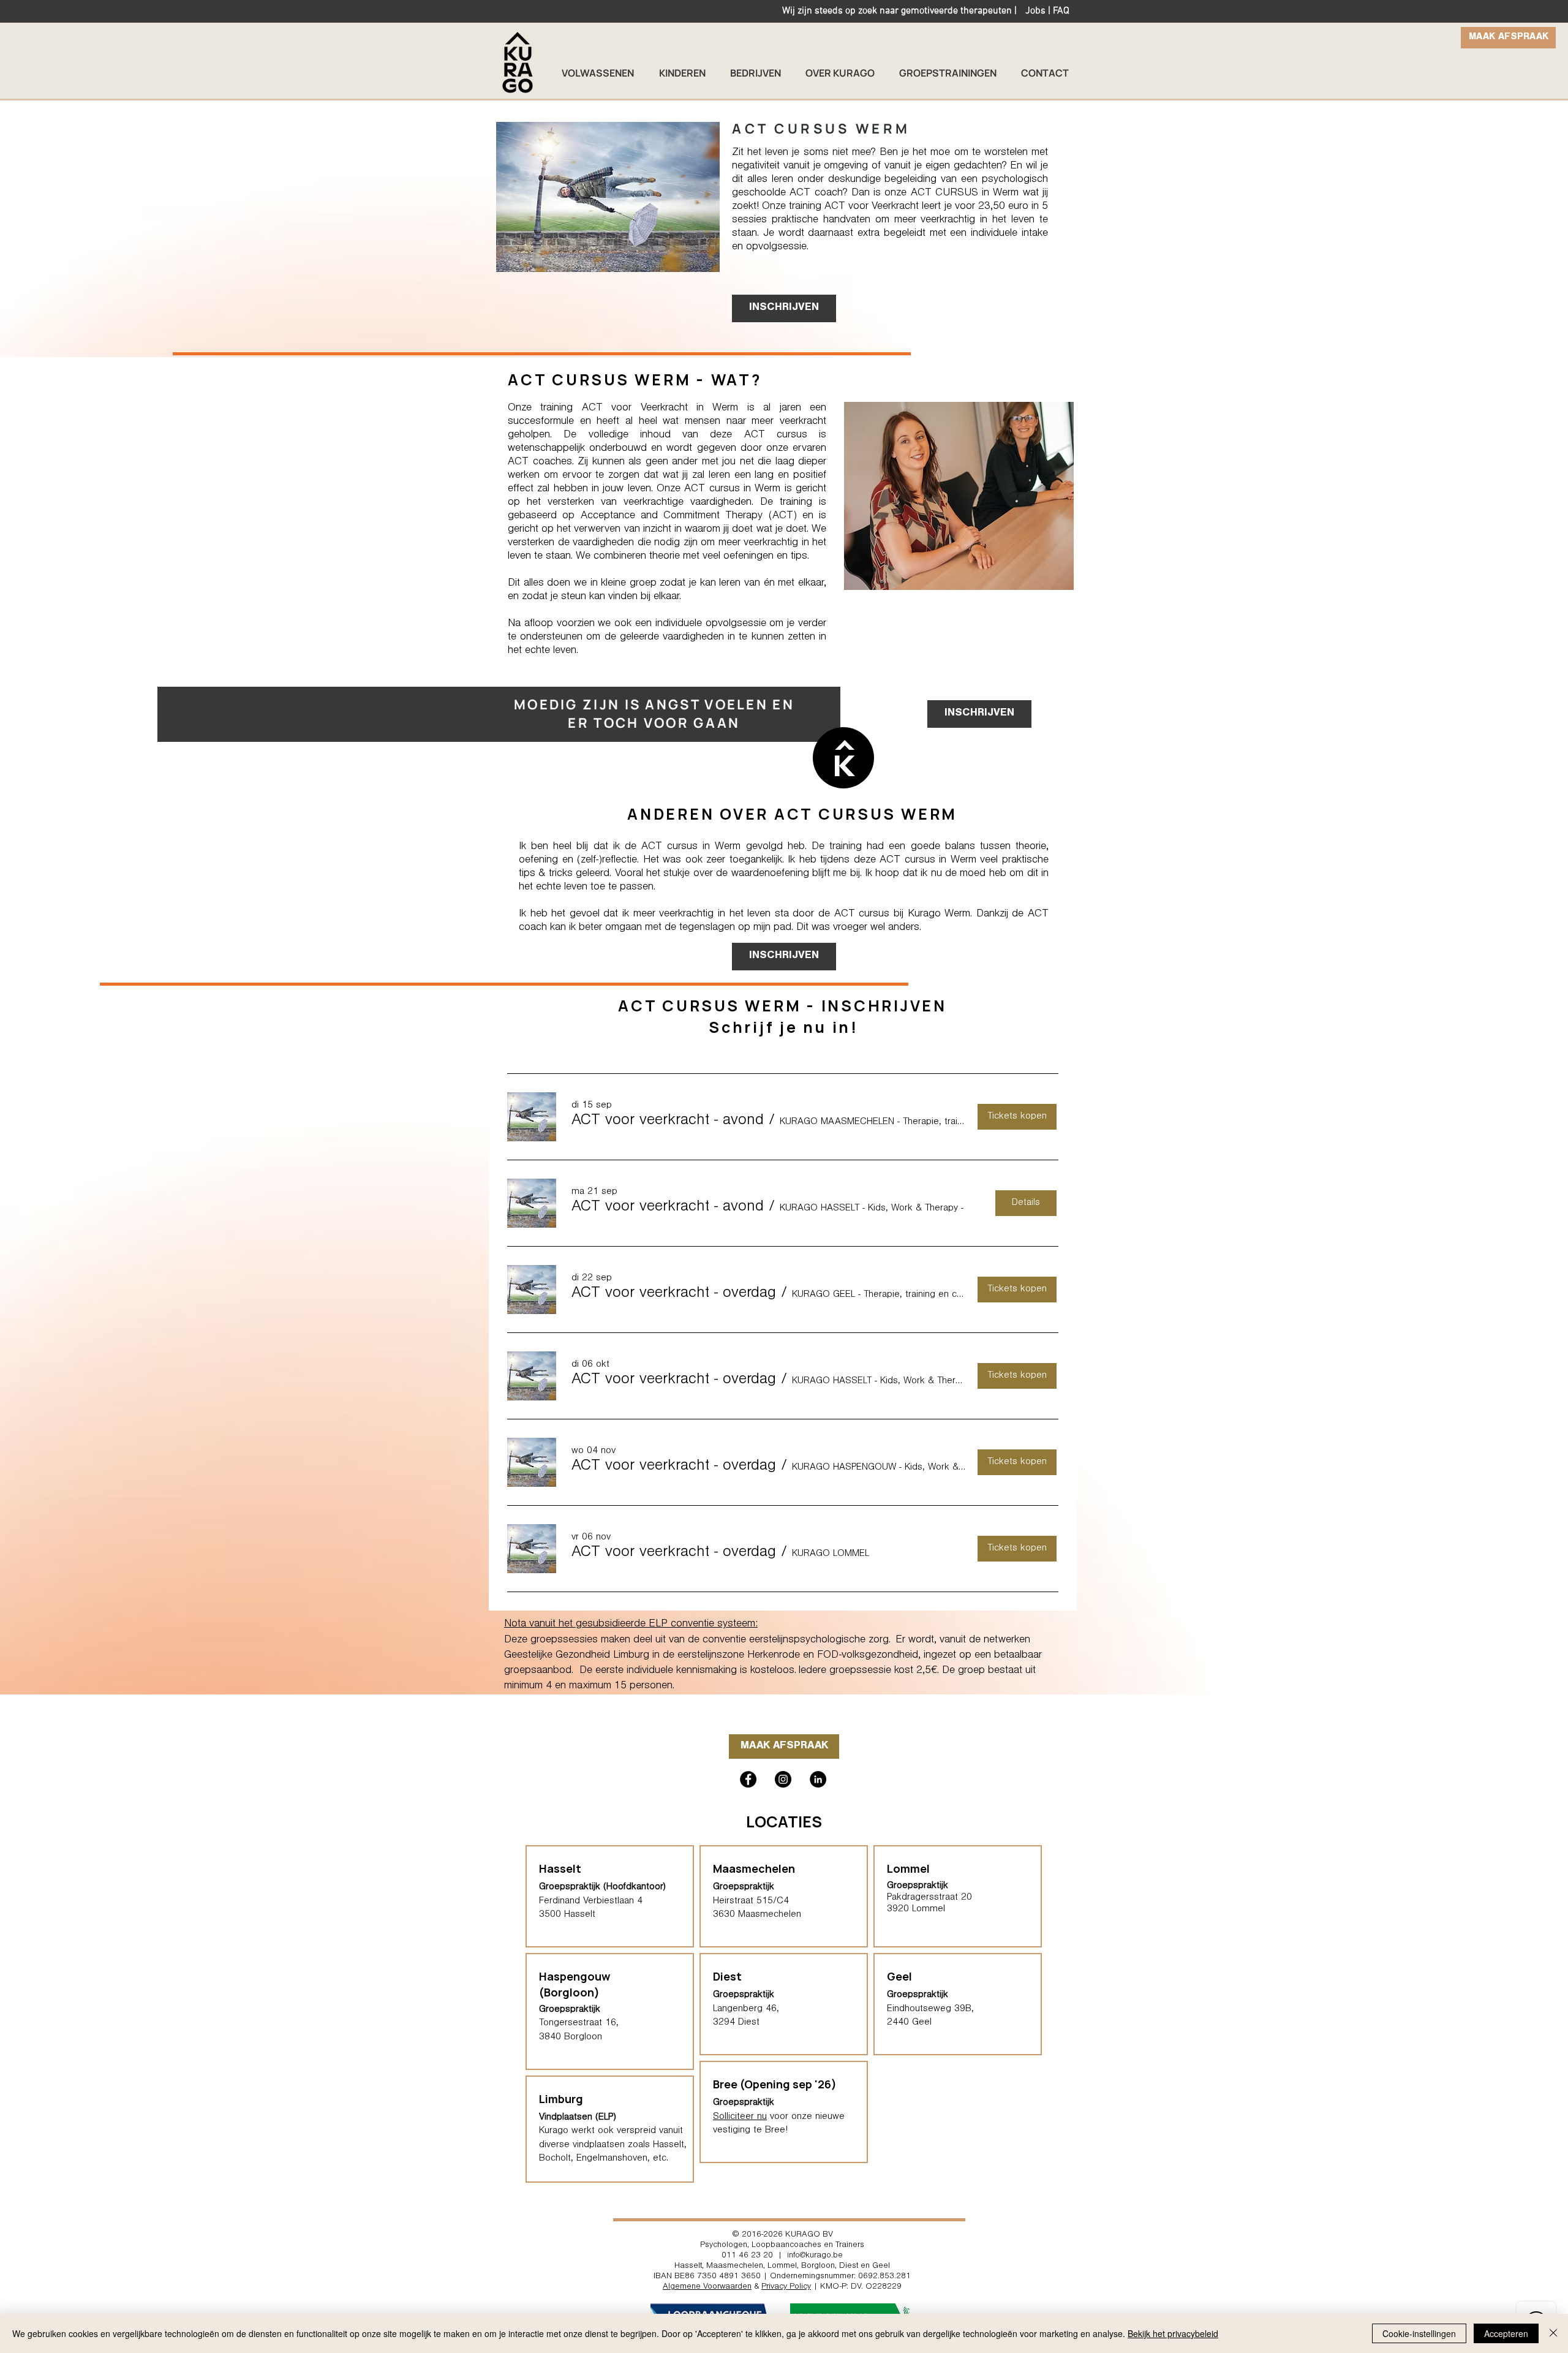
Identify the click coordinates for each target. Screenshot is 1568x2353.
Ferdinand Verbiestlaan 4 (591, 1902)
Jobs (1035, 11)
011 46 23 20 (747, 2256)
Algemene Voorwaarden (707, 2287)
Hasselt (688, 2267)
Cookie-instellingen (1419, 2333)
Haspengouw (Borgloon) (575, 1984)
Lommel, (783, 2267)
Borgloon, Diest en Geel (846, 2267)
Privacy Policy (786, 2287)
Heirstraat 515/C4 (751, 1902)
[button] (668, 1122)
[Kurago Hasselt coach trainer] (818, 1779)
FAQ (1061, 11)
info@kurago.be (815, 2256)
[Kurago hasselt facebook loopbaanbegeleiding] (748, 1779)
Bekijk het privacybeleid (1173, 2333)
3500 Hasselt (567, 1915)
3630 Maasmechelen (757, 1915)
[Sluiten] (1553, 2333)
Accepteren (1506, 2333)
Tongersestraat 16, (579, 2023)
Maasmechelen (754, 1868)
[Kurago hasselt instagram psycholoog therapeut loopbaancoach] (783, 1779)
